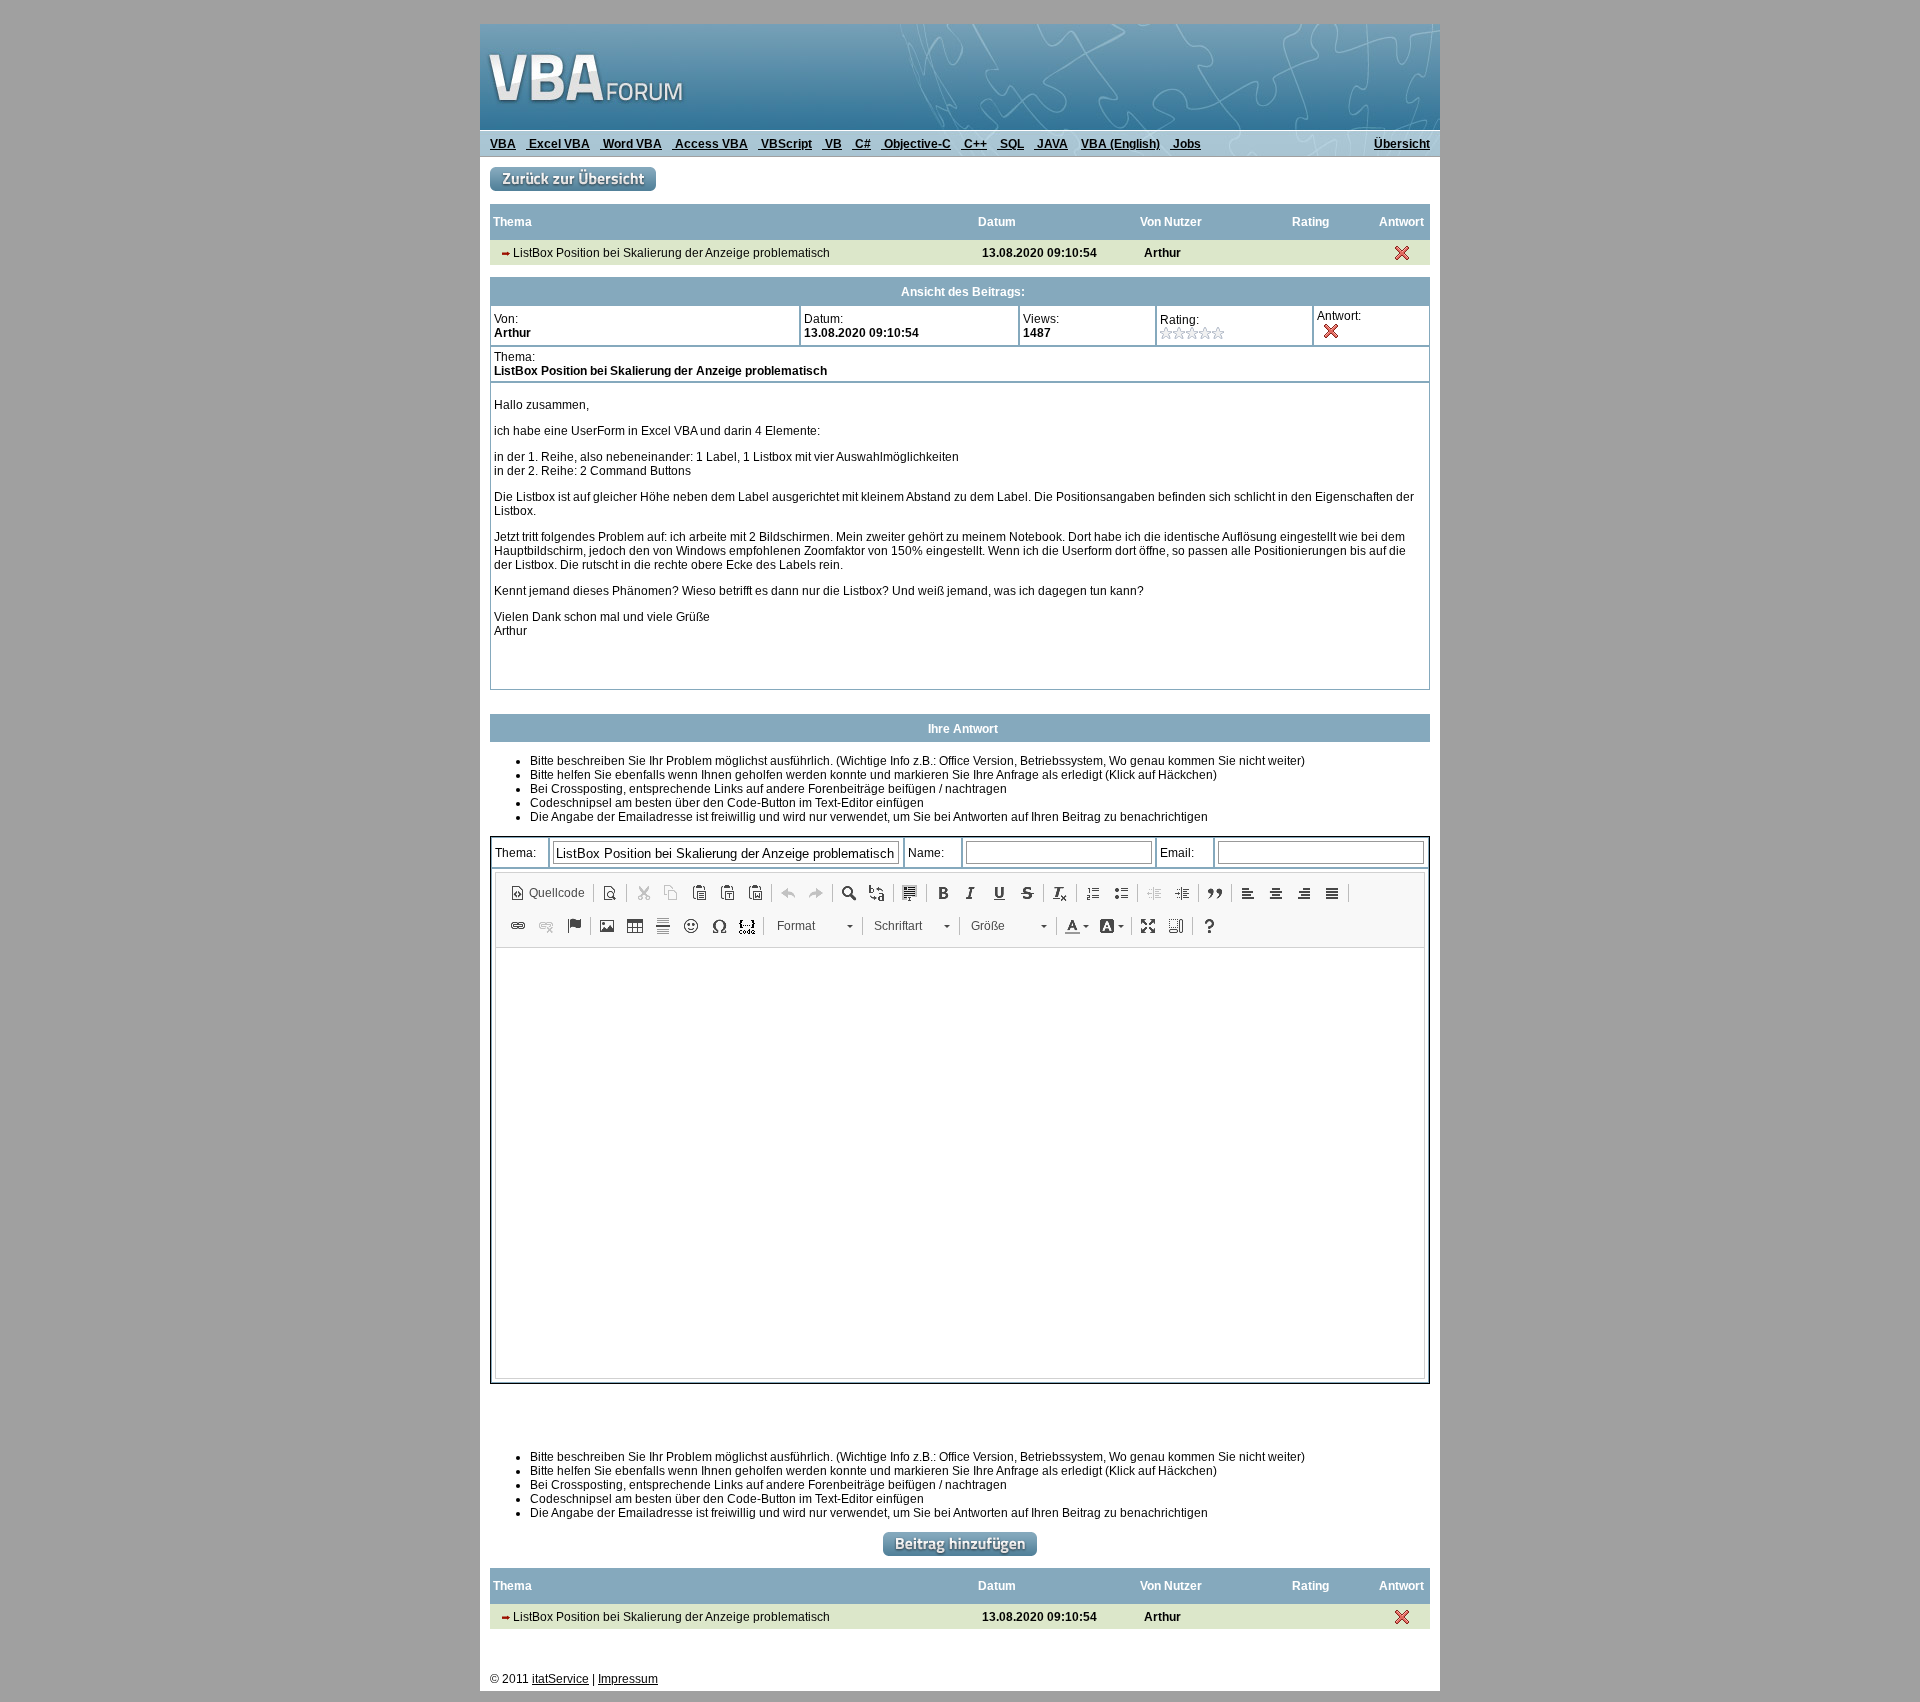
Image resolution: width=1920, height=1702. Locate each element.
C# (861, 144)
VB (832, 144)
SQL (1010, 144)
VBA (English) (1120, 144)
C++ (974, 144)
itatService (560, 1679)
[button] (547, 893)
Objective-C (916, 144)
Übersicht (1402, 144)
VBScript (785, 144)
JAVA (1051, 144)
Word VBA (631, 144)
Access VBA (710, 144)
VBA (503, 144)
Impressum (628, 1679)
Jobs (1185, 144)
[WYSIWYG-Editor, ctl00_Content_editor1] (960, 1163)
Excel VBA (558, 144)
